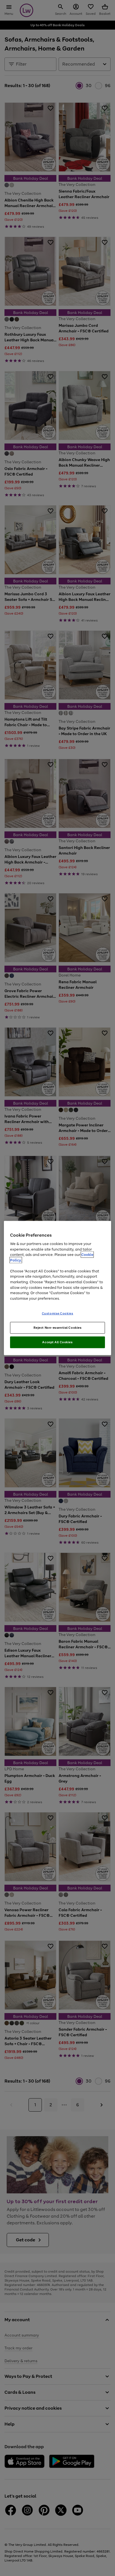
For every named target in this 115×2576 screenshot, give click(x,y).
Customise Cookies (58, 1313)
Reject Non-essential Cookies (58, 1328)
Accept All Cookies (57, 1342)
